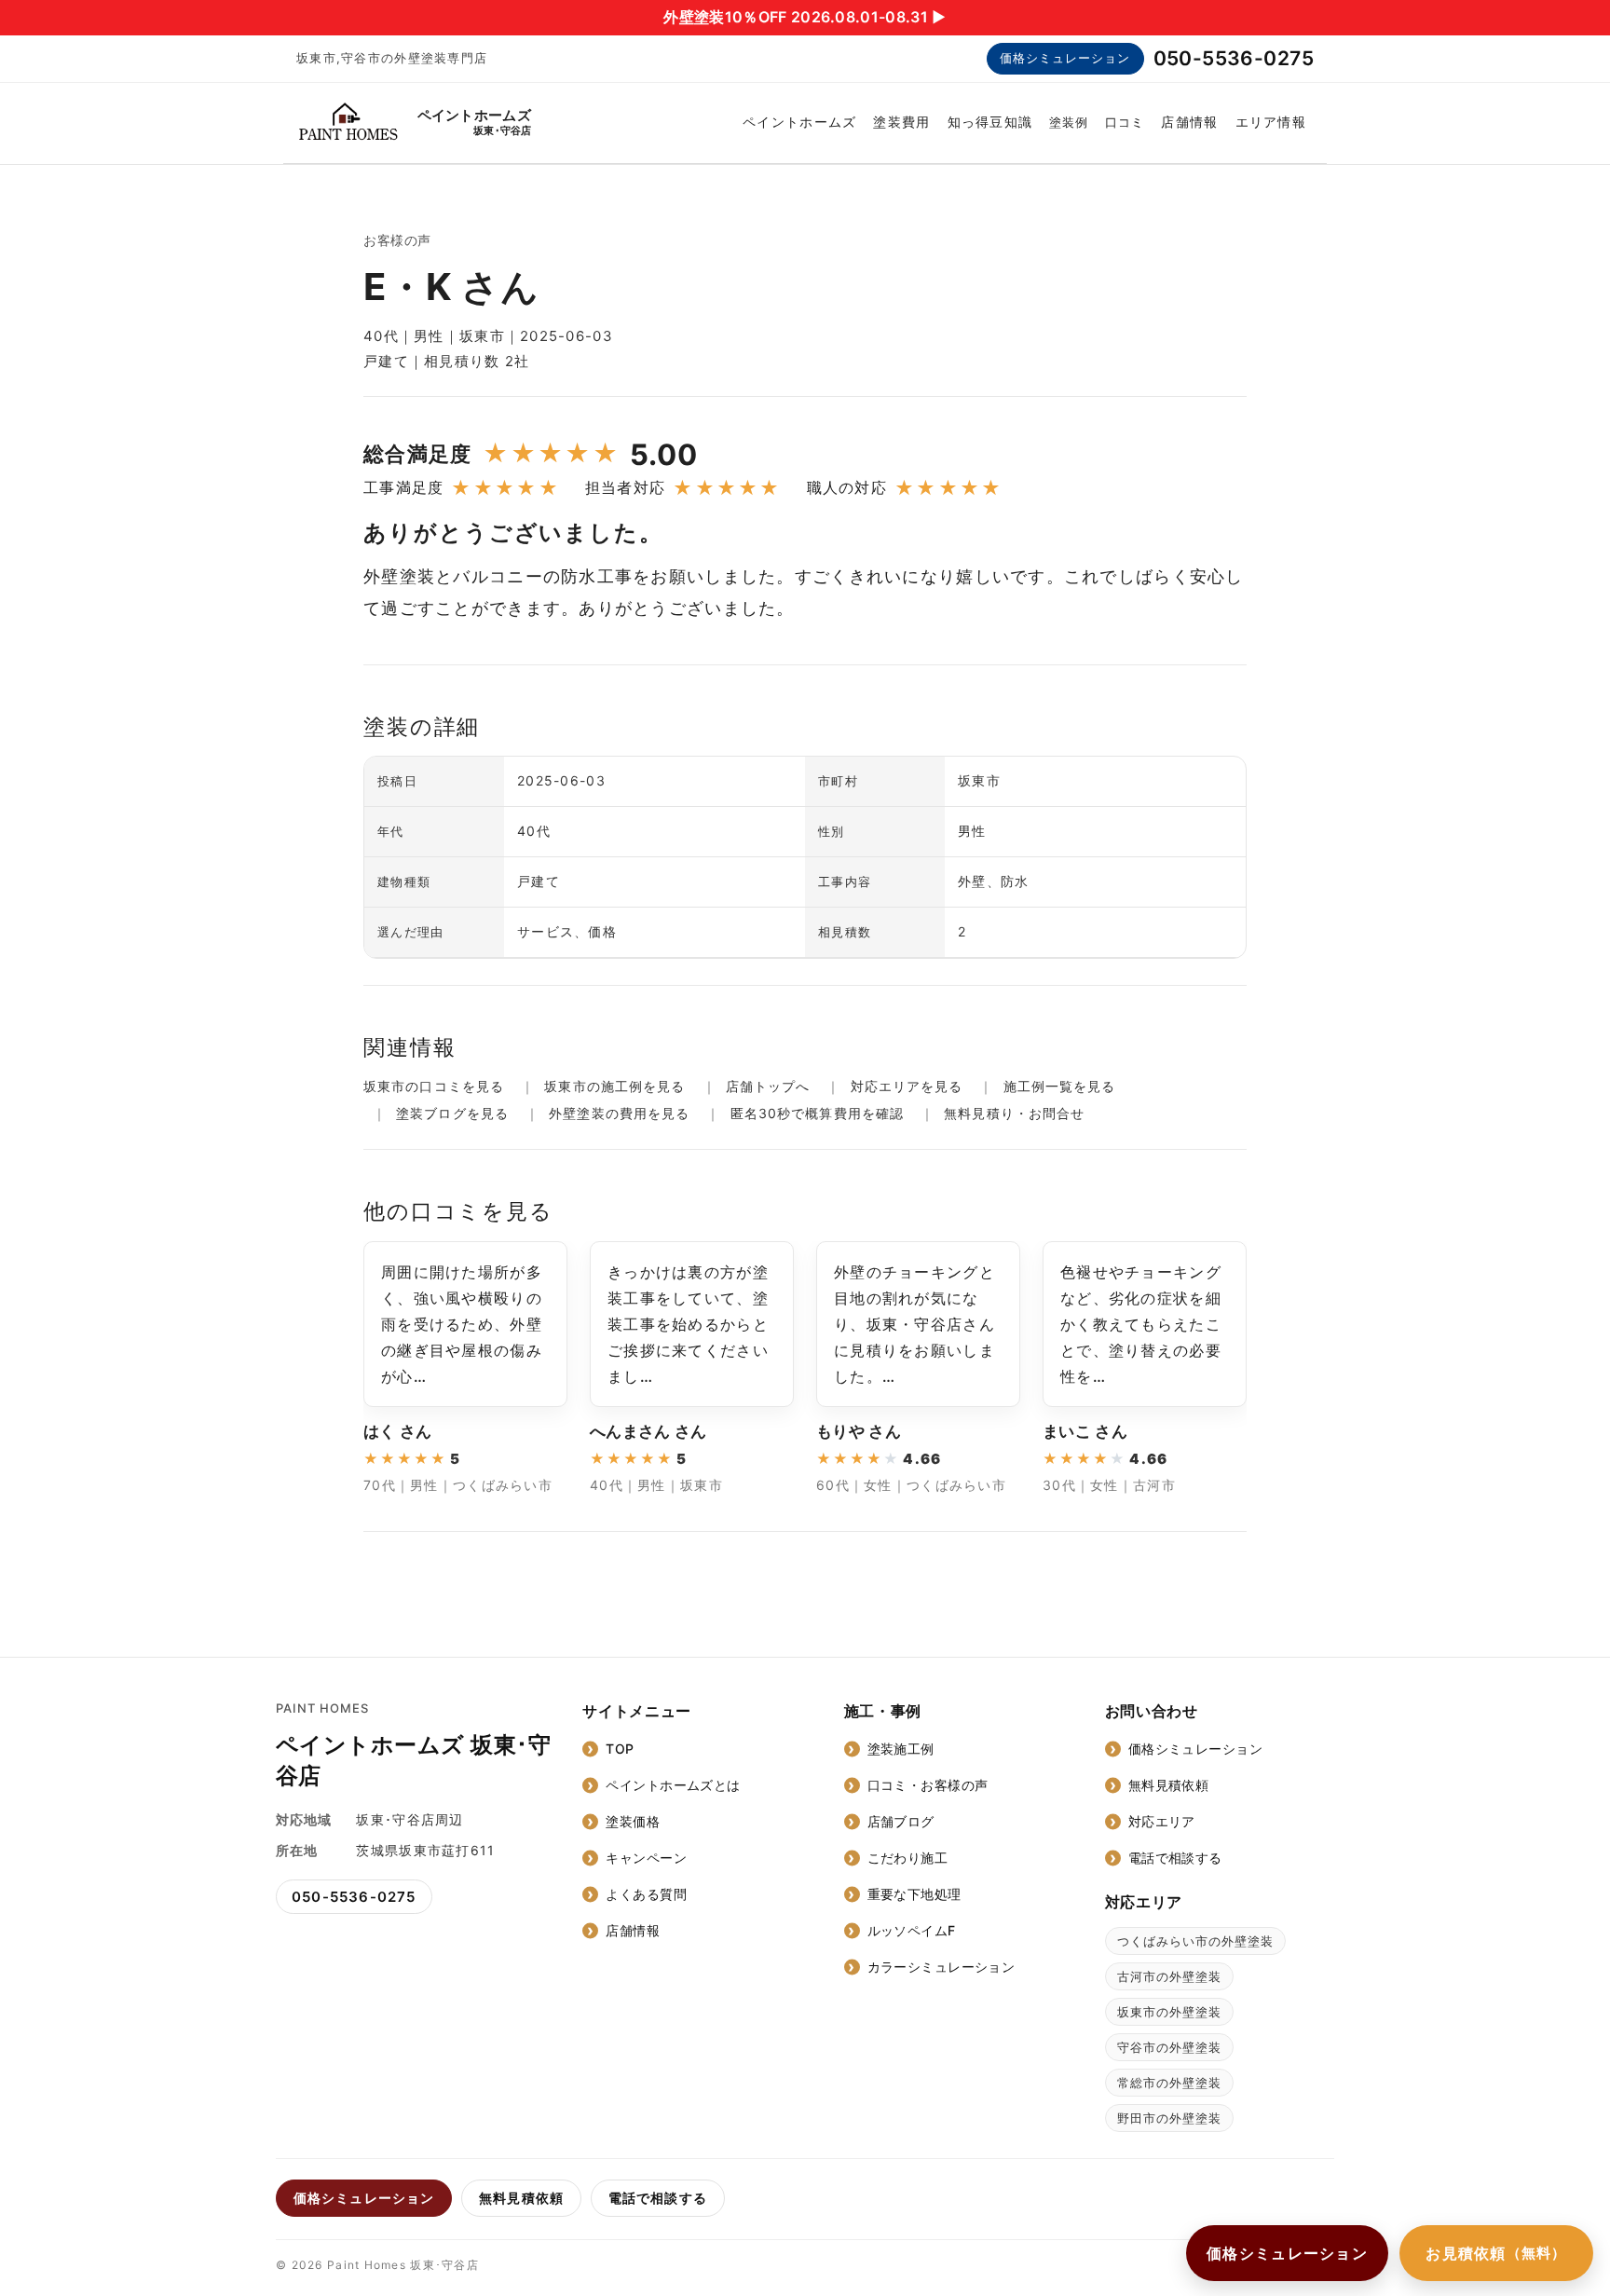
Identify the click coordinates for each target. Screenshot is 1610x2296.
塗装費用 (901, 122)
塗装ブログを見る (452, 1113)
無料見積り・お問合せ (1014, 1113)
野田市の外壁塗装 (1169, 2118)
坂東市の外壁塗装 (1169, 2012)
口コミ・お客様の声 (928, 1785)
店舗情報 (1189, 122)
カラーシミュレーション (941, 1967)
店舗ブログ (901, 1821)
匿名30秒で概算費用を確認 (817, 1113)
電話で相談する (1175, 1858)
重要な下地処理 (914, 1894)
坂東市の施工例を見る (614, 1086)
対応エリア (1162, 1821)
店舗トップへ (768, 1086)
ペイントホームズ (799, 122)
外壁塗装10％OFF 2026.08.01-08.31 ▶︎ (805, 17)
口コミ (1125, 122)
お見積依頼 (1496, 2253)
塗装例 (1069, 122)
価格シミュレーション (1065, 58)
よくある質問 (646, 1894)
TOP (620, 1749)
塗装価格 (633, 1821)
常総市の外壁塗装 (1169, 2083)
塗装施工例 (901, 1749)
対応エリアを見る (907, 1086)
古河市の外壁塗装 (1169, 1976)
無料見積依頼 (1169, 1785)
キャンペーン (646, 1858)
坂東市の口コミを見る (434, 1086)
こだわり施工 (908, 1858)
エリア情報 (1271, 122)
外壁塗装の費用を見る (619, 1113)
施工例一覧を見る (1059, 1086)
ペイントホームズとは (673, 1785)
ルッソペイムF (912, 1930)
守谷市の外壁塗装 (1169, 2047)
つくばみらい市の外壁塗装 (1195, 1941)
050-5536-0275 (1234, 58)
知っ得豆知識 (990, 122)
